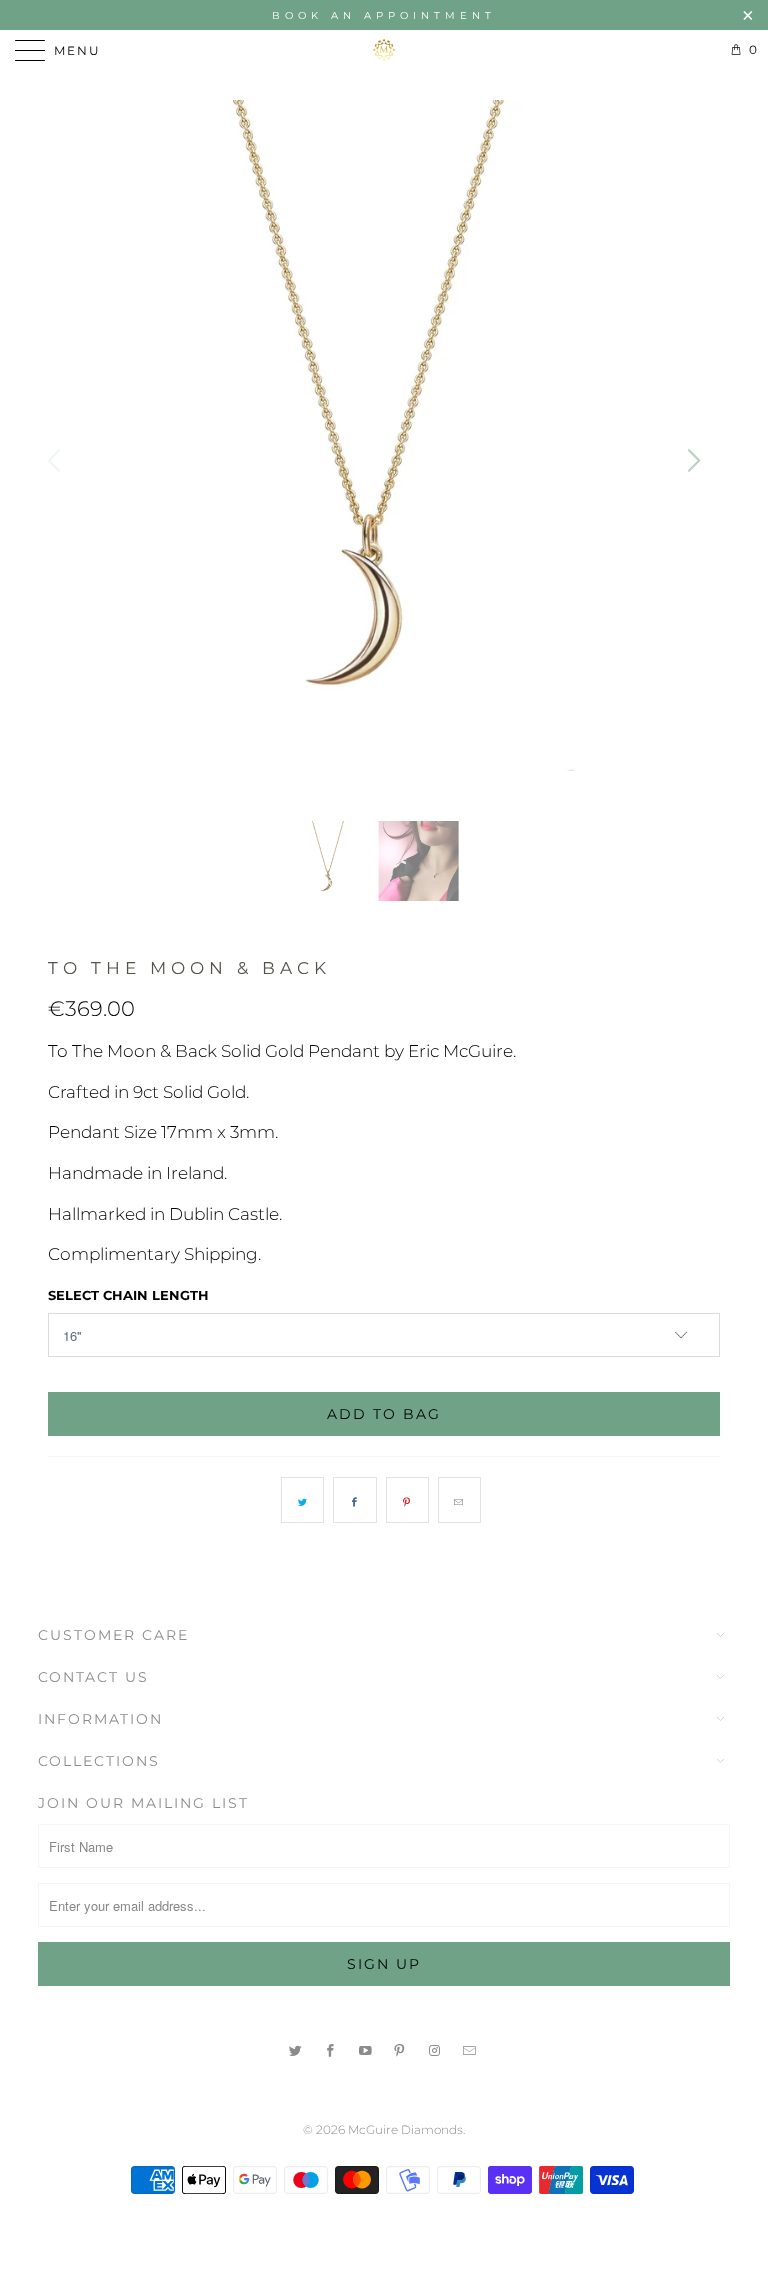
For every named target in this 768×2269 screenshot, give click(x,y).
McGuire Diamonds (405, 2129)
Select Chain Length (128, 1295)
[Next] (691, 460)
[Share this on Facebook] (354, 1500)
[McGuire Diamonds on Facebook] (331, 2048)
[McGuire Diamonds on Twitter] (296, 2048)
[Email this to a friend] (459, 1500)
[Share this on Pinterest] (407, 1500)
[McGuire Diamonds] (384, 50)
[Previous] (57, 460)
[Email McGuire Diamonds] (470, 2048)
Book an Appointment (384, 15)
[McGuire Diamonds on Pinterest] (401, 2048)
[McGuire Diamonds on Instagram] (435, 2048)
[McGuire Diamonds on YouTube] (366, 2048)
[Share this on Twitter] (302, 1500)
